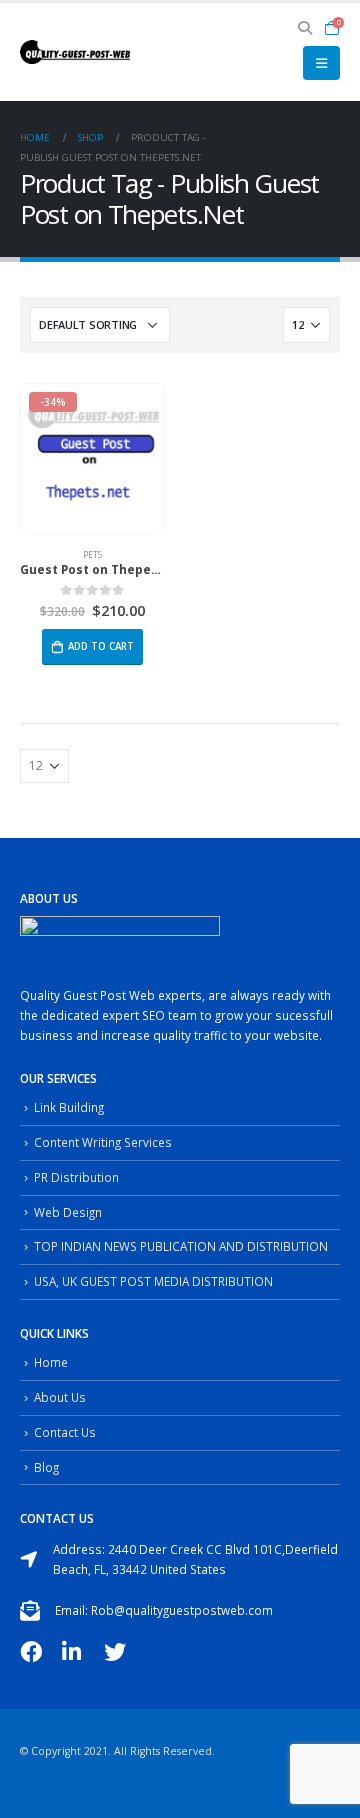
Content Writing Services (103, 1142)
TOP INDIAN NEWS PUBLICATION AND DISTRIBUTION (181, 1246)
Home (51, 1362)
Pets (92, 554)
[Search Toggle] (305, 28)
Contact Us (65, 1432)
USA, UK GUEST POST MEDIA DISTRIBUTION (153, 1281)
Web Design (68, 1212)
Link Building (69, 1107)
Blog (46, 1467)
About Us (60, 1397)
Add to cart (101, 646)
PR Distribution (76, 1177)
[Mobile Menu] (321, 63)
